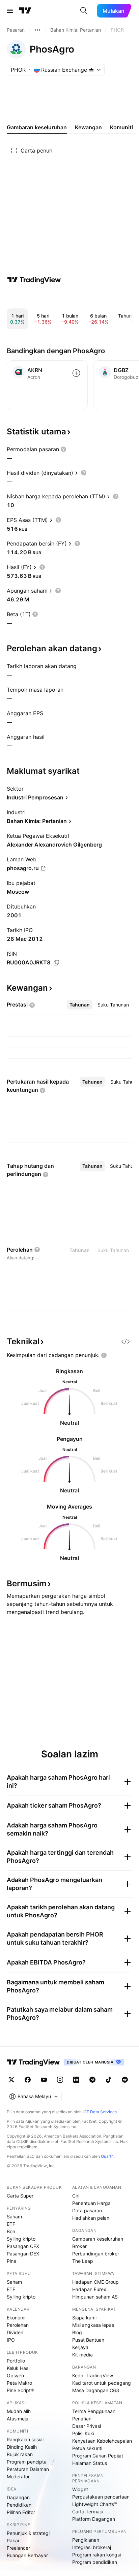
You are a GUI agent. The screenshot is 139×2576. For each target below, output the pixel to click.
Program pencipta (27, 2462)
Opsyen (15, 2375)
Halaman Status (90, 2463)
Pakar (13, 2540)
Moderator (18, 2476)
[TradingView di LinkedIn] (76, 2080)
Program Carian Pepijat (98, 2456)
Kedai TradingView (93, 2375)
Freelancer (18, 2548)
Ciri (76, 2196)
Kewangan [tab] (88, 127)
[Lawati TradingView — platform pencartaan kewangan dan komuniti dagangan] (34, 280)
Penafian (82, 2419)
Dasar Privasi (87, 2426)
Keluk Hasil (19, 2368)
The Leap (83, 2261)
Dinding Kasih (22, 2447)
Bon (11, 2231)
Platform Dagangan (94, 2519)
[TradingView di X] (11, 2080)
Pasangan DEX (23, 2254)
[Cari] (84, 11)
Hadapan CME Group (95, 2282)
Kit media (82, 2355)
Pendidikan (19, 2505)
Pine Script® (20, 2390)
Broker (79, 2246)
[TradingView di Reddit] (125, 2080)
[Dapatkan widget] (126, 1342)
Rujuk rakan (20, 2454)
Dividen (15, 2332)
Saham (14, 2217)
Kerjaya (80, 2347)
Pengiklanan (86, 2540)
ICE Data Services (100, 2112)
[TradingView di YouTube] (44, 2080)
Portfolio (16, 2361)
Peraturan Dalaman (28, 2469)
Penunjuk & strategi (28, 2533)
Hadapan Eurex (89, 2289)
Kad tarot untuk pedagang (102, 2383)
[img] (91, 70)
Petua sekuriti (87, 2448)
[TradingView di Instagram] (60, 2080)
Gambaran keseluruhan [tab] (37, 127)
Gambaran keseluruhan (98, 2239)
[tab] (80, 1005)
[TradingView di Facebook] (28, 2080)
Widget (80, 2489)
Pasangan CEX (23, 2246)
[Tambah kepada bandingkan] (76, 373)
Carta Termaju (88, 2512)
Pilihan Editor (21, 2512)
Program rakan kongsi (96, 2555)
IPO (11, 2340)
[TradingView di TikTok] (109, 2080)
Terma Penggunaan (94, 2411)
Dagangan (18, 2497)
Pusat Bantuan (88, 2340)
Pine (11, 2261)
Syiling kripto (21, 2239)
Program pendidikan (95, 2562)
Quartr (107, 2156)
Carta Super (20, 2196)
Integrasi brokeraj (92, 2547)
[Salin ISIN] (56, 963)
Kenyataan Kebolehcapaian (102, 2441)
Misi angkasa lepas (93, 2325)
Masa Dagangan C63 (96, 2390)
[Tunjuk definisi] (63, 449)
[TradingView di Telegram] (92, 2080)
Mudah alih (19, 2411)
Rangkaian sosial (25, 2439)
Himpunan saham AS (95, 2297)
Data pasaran (87, 2210)
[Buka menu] (10, 11)
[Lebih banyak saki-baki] (37, 30)
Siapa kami (84, 2318)
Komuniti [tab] (121, 127)
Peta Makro (19, 2383)
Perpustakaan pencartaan (101, 2497)
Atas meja (18, 2419)
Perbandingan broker (96, 2254)
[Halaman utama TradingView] (33, 2062)
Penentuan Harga (91, 2203)
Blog (77, 2332)
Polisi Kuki (83, 2433)
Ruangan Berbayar (27, 2555)
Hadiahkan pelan (91, 2218)
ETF (11, 2224)
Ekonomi (16, 2318)
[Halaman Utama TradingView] (25, 11)
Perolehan (18, 2325)
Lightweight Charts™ (95, 2504)
